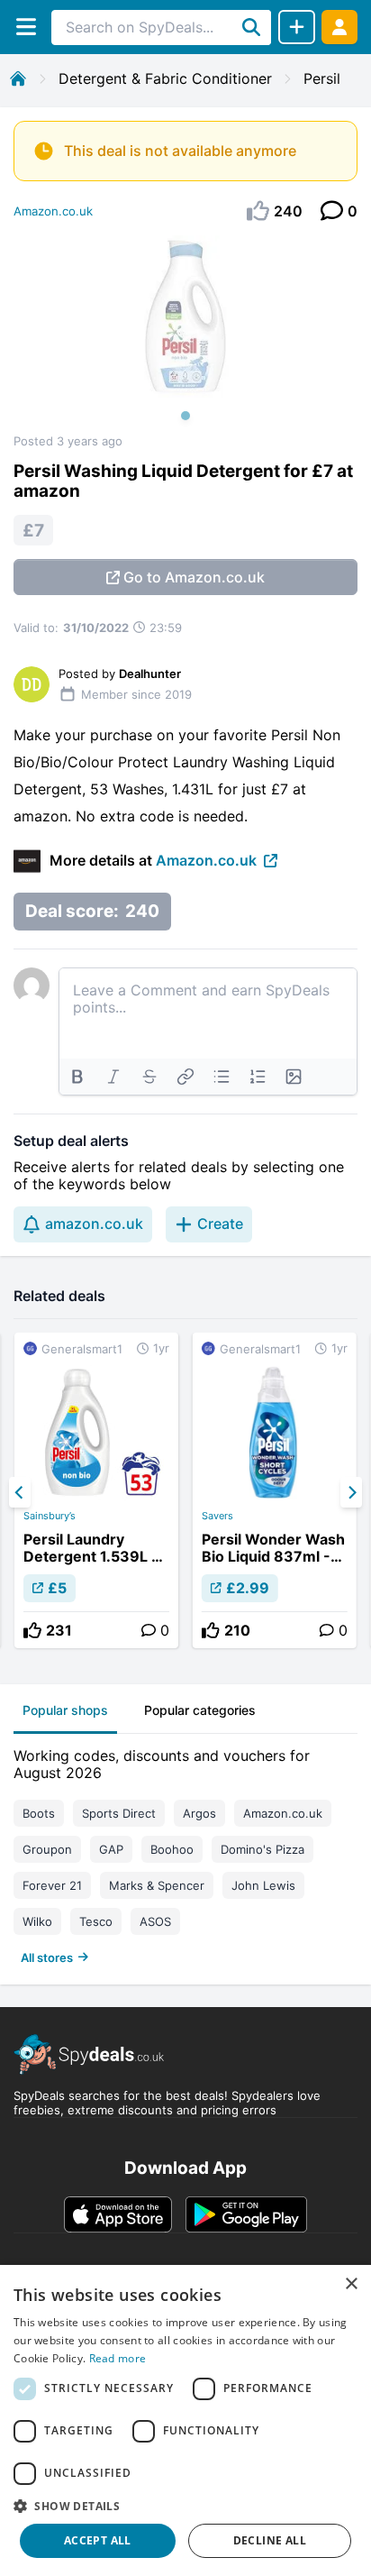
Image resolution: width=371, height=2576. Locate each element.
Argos (199, 1813)
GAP (111, 1849)
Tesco (96, 1921)
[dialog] (185, 2420)
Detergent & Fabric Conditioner (165, 78)
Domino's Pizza (262, 1849)
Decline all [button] (270, 2540)
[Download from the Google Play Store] (246, 2214)
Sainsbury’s (50, 1516)
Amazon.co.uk (53, 211)
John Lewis (263, 1885)
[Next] (351, 1492)
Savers (217, 1516)
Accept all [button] (98, 2540)
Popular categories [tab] (200, 1710)
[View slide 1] (185, 335)
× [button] (351, 2284)
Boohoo (172, 1849)
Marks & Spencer (157, 1885)
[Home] (18, 78)
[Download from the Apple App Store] (118, 2214)
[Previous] (20, 1492)
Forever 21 (52, 1885)
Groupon (47, 1849)
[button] (185, 2506)
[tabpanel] (185, 1852)
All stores (47, 1957)
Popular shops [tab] (65, 1710)
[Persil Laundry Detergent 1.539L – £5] (96, 1490)
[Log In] (339, 27)
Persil (322, 78)
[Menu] (26, 27)
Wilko (37, 1921)
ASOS (155, 1921)
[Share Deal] (297, 27)
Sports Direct (119, 1813)
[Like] (32, 1630)
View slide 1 (185, 416)
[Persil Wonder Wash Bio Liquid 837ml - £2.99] (275, 1490)
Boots (39, 1813)
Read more (118, 2358)
